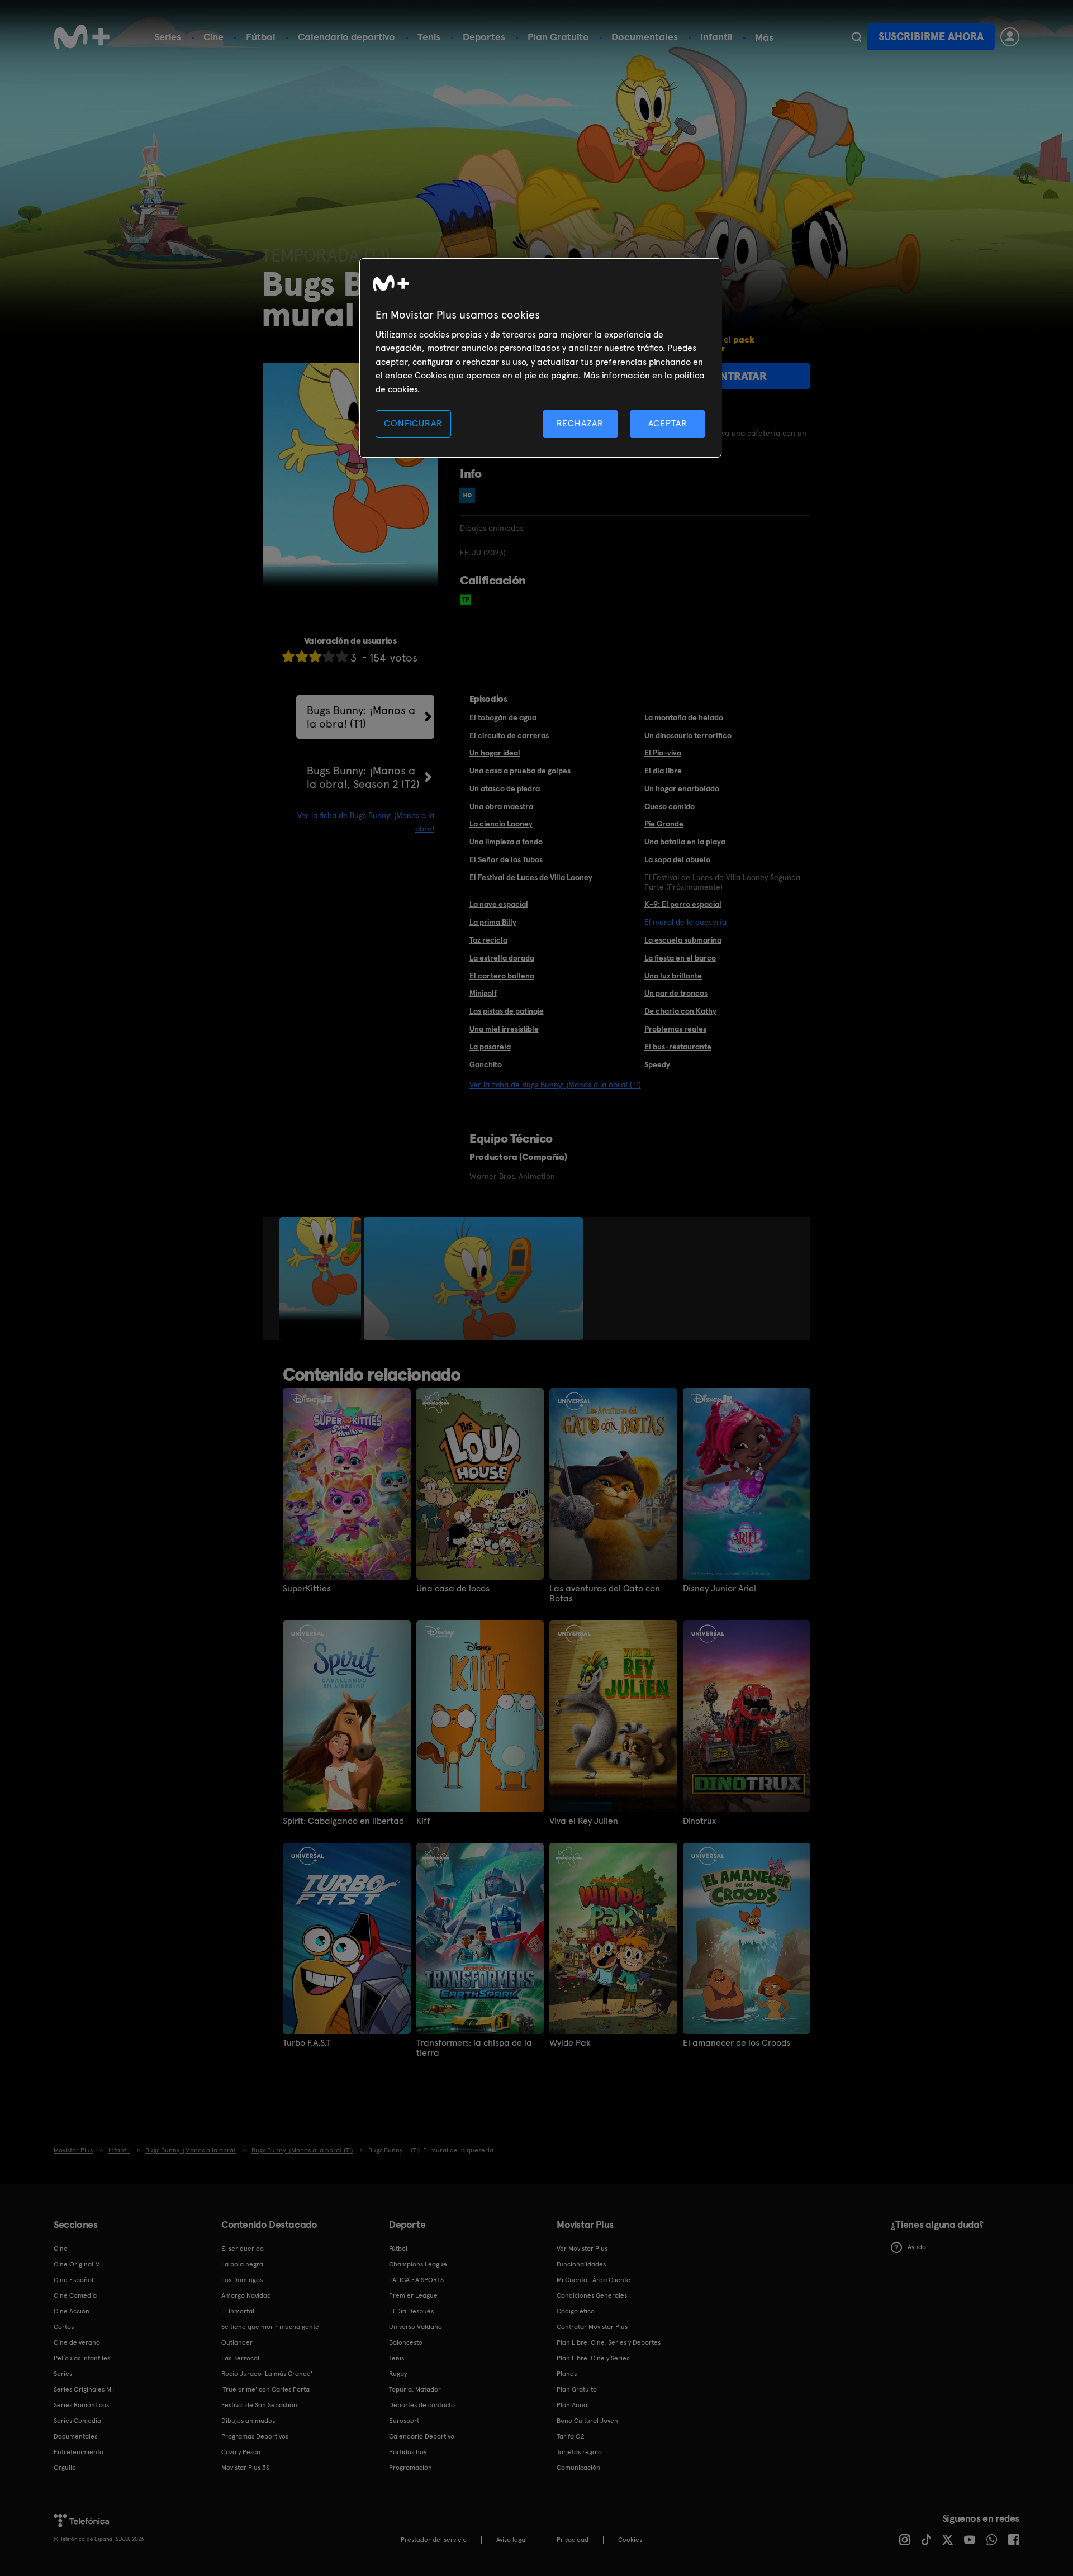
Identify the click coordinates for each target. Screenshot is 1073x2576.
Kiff (423, 1821)
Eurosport (404, 2421)
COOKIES (630, 2540)
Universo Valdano (416, 2327)
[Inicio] (82, 37)
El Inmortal (238, 2311)
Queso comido (670, 806)
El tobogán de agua (503, 717)
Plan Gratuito (558, 37)
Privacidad (573, 2540)
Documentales (645, 37)
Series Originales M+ (84, 2389)
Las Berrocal (240, 2358)
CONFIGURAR (413, 423)
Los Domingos (242, 2280)
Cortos (64, 2327)
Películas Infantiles (82, 2358)
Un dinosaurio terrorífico (688, 735)
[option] (322, 1279)
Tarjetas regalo (579, 2452)
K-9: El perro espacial (683, 904)
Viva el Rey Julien (584, 1821)
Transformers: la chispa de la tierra (474, 2048)
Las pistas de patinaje (507, 1011)
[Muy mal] (288, 656)
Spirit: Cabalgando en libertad (343, 1821)
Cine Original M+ (79, 2264)
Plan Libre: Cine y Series (593, 2358)
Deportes (484, 37)
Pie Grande (664, 824)
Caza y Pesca (241, 2452)
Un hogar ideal (495, 753)
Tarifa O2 (571, 2436)
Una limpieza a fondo (506, 842)
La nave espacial (499, 904)
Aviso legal (512, 2540)
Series (168, 37)
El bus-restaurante (678, 1047)
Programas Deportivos (255, 2436)
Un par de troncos (676, 993)
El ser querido (243, 2249)
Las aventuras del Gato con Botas (605, 1594)
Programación (410, 2468)
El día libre (663, 771)
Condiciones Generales (592, 2295)
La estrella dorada (502, 958)
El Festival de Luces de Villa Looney (531, 877)
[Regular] (315, 656)
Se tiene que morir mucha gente (270, 2327)
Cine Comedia (75, 2295)
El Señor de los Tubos (506, 859)
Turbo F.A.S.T (307, 2043)
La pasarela (490, 1047)
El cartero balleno (502, 976)
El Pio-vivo (663, 753)
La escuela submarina (683, 940)
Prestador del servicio (434, 2540)
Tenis (429, 37)
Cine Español (73, 2280)
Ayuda (917, 2247)
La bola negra (242, 2264)
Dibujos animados (248, 2421)
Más (764, 37)
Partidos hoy (408, 2452)
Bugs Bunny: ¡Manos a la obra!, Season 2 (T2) (363, 777)
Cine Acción (72, 2311)
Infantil (716, 37)
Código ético (576, 2311)
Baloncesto (406, 2342)
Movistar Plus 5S (245, 2468)
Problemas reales (675, 1029)
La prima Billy (493, 922)
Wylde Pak (570, 2043)
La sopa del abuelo (677, 859)
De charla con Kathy (680, 1011)
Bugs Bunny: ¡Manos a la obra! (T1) (361, 717)
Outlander (237, 2342)
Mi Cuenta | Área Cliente (594, 2280)
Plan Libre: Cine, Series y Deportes (609, 2342)
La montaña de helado (684, 717)
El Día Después (411, 2311)
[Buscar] (856, 37)
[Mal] (302, 656)
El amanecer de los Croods (737, 2043)
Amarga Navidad (246, 2295)
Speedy (657, 1064)
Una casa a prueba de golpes (520, 771)
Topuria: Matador (415, 2389)
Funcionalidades (581, 2264)
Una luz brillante (673, 976)
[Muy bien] (342, 656)
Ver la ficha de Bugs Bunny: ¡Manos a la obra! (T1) (555, 1085)
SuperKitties (307, 1589)
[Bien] (329, 656)
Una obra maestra (501, 806)
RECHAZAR (580, 423)
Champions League (418, 2264)
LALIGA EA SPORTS (416, 2280)
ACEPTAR (668, 423)
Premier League (413, 2295)
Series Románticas (81, 2405)
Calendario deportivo (346, 37)
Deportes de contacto (422, 2405)
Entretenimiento (79, 2452)
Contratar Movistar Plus (592, 2327)
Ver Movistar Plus (582, 2249)
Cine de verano (77, 2342)
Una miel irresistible (504, 1029)
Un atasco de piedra (505, 788)
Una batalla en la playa (685, 842)
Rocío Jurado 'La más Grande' (267, 2374)
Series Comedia (77, 2421)
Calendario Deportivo (422, 2436)
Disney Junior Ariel (720, 1589)
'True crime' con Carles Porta (265, 2389)
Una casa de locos (453, 1589)
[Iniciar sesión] (1010, 37)
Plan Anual (573, 2405)
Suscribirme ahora (931, 37)
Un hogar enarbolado (682, 788)
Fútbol (261, 37)
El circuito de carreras (509, 735)
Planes (567, 2374)
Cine (213, 37)
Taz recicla (488, 940)
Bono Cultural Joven (587, 2421)
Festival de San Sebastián (259, 2405)
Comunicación (578, 2468)
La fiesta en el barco (680, 958)
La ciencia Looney (501, 824)
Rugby (398, 2374)
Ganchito (486, 1064)
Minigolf (483, 993)
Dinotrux (699, 1821)
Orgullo (65, 2468)
